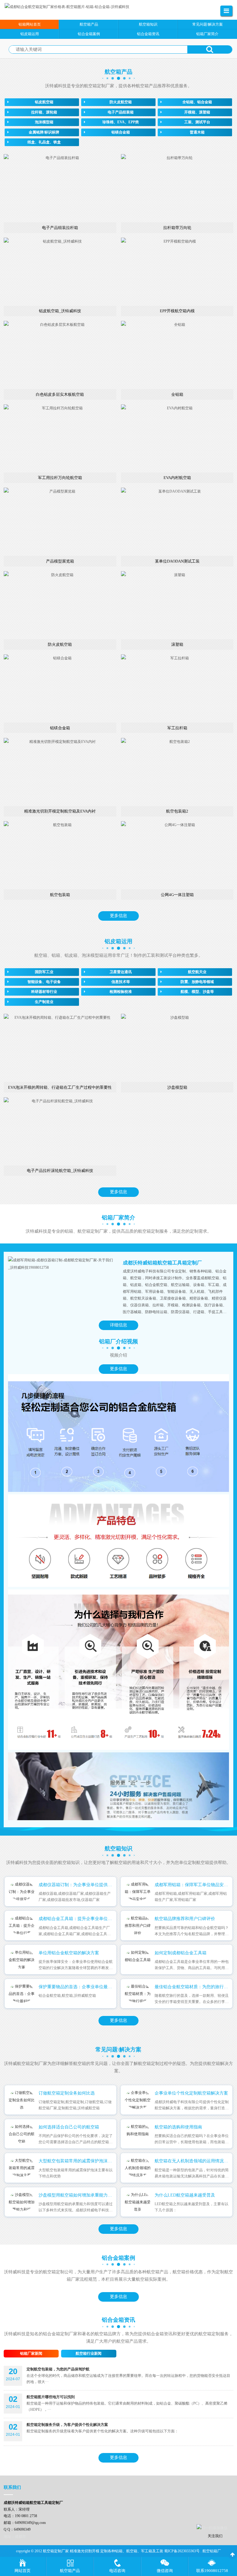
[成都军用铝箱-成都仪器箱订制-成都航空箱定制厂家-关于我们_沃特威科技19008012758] (61, 1264)
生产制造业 (44, 1002)
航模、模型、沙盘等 (197, 992)
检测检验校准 (121, 992)
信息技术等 (121, 982)
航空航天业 (197, 972)
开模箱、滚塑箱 (197, 112)
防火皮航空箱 (121, 102)
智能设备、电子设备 (44, 982)
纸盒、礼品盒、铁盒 (44, 142)
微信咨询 (165, 2571)
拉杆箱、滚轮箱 (44, 112)
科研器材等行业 (44, 992)
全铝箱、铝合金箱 (197, 102)
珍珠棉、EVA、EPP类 (121, 122)
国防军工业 (44, 972)
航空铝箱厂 (212, 2551)
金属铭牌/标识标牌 (44, 132)
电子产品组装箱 (121, 112)
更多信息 (118, 916)
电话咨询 (117, 2571)
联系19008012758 (212, 2571)
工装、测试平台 (197, 122)
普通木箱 (197, 132)
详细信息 (118, 1325)
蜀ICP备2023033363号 (182, 2551)
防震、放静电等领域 (197, 982)
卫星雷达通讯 (121, 972)
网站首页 (23, 2571)
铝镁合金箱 (121, 132)
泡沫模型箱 (44, 122)
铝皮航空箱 (44, 102)
